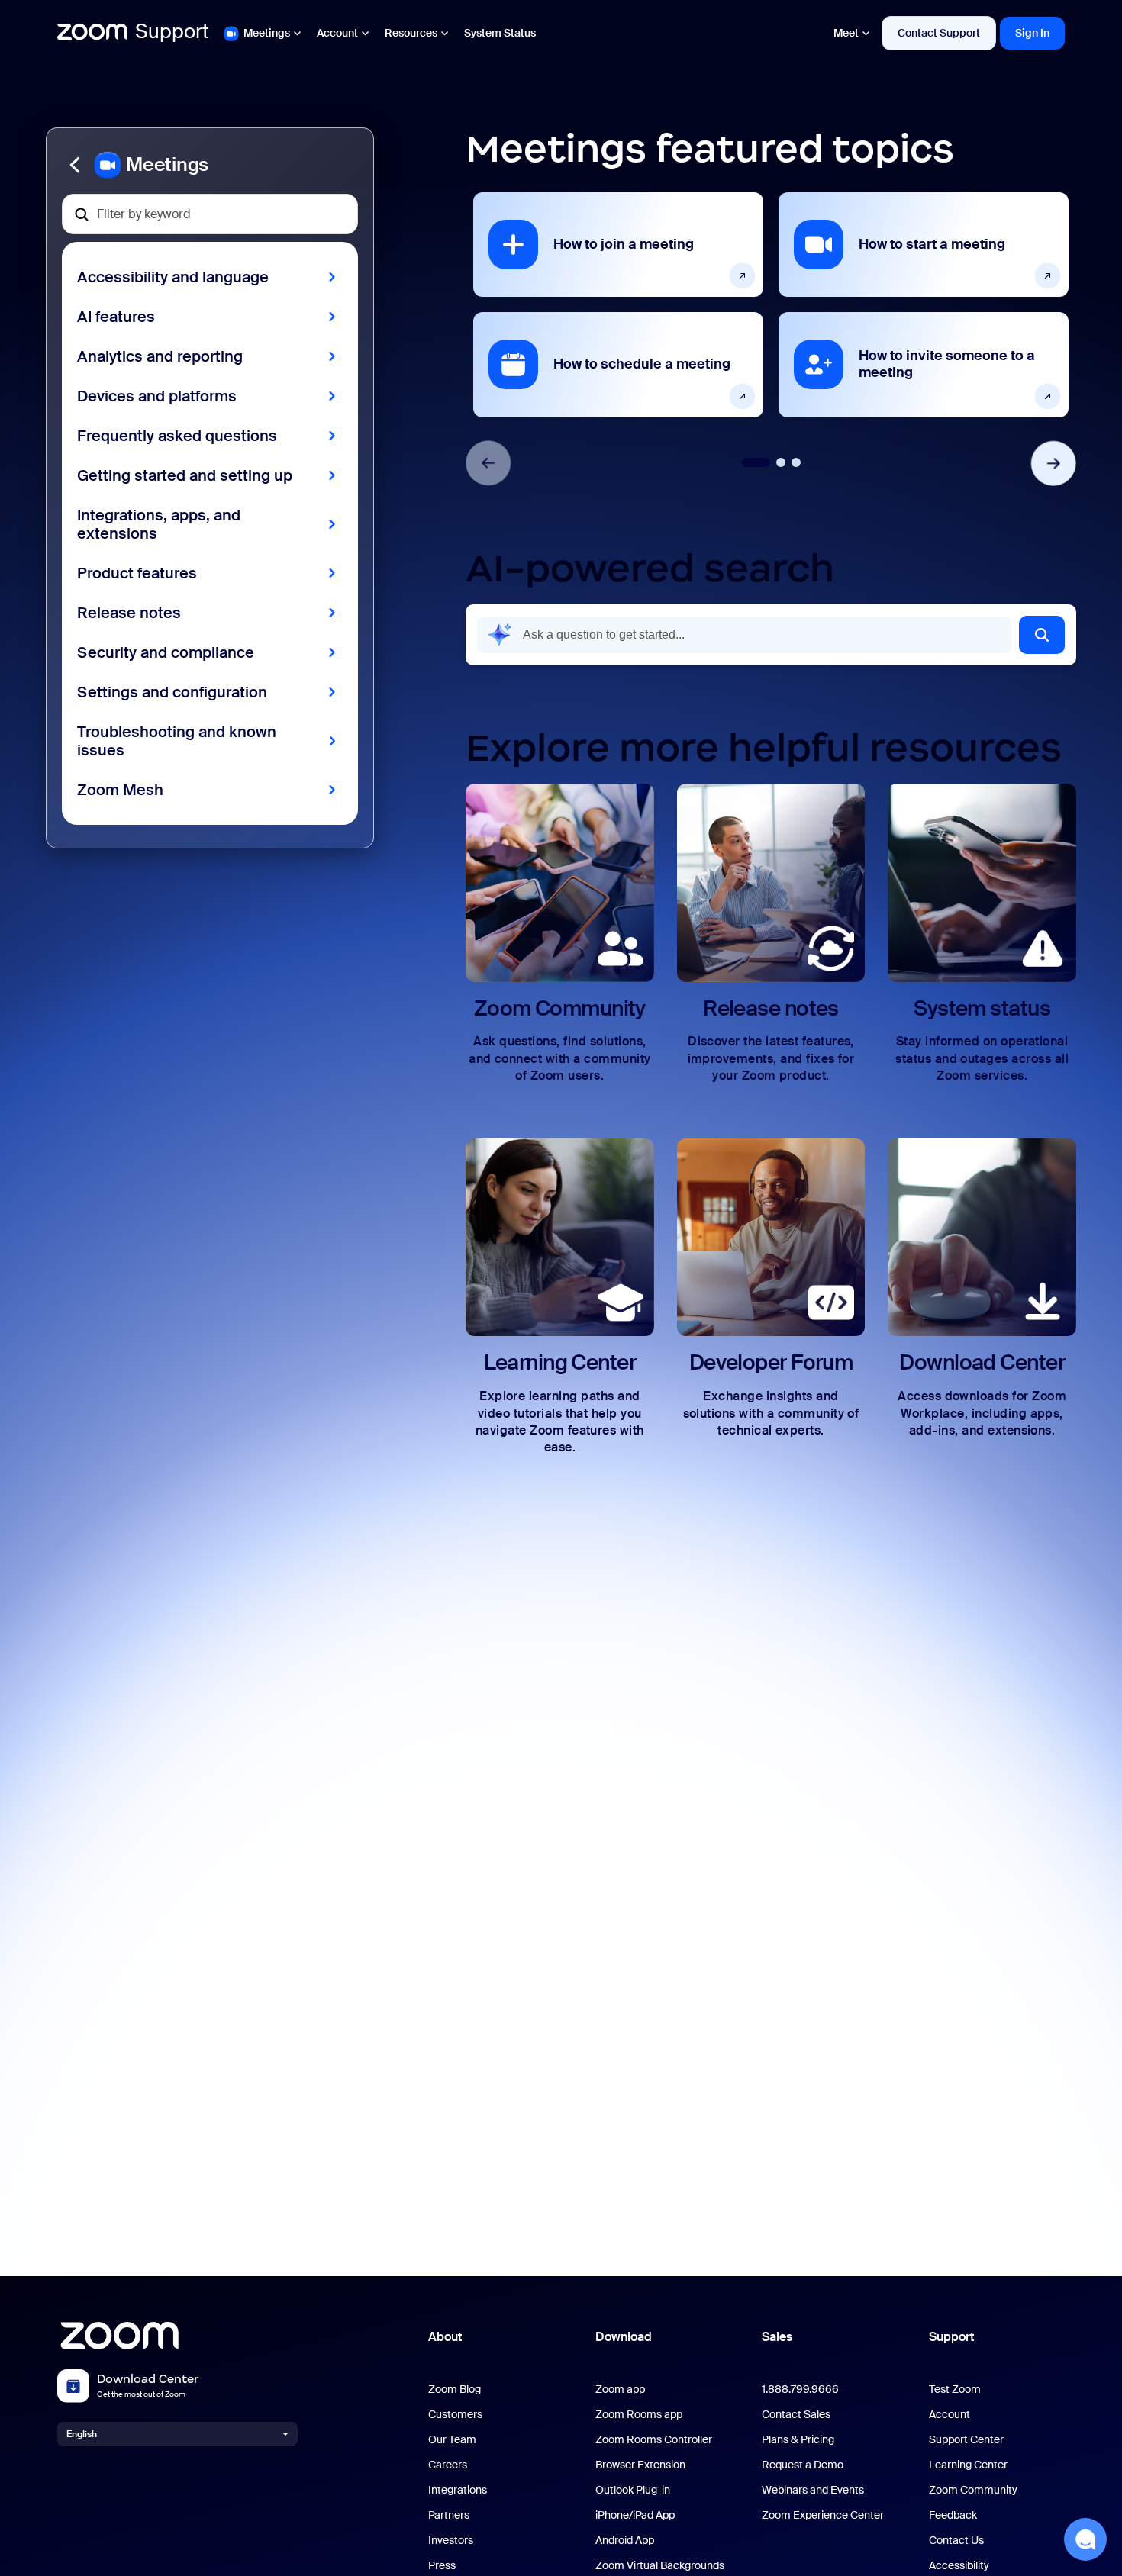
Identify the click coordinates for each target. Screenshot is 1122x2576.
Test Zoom (955, 2389)
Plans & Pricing (798, 2440)
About (445, 2337)
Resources (411, 33)
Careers (448, 2465)
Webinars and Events (813, 2490)
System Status (500, 33)
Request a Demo (803, 2465)
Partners (449, 2515)
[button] (210, 165)
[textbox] (210, 214)
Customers (455, 2415)
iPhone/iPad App (635, 2515)
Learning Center (968, 2465)
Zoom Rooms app (639, 2415)
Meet (846, 33)
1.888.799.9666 (800, 2389)
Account (337, 33)
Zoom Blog (455, 2389)
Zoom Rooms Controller (654, 2440)
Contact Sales (796, 2415)
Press (442, 2566)
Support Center (966, 2440)
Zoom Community (973, 2490)
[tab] (756, 462)
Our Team (452, 2440)
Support (951, 2337)
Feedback (953, 2515)
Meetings (267, 33)
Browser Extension (640, 2465)
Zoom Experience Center (823, 2515)
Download (624, 2337)
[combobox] (744, 635)
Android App (625, 2541)
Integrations (458, 2490)
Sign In (1032, 33)
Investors (451, 2541)
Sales (777, 2337)
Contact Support (939, 33)
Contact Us (956, 2541)
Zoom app (620, 2389)
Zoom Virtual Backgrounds (660, 2566)
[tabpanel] (618, 304)
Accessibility (959, 2566)
